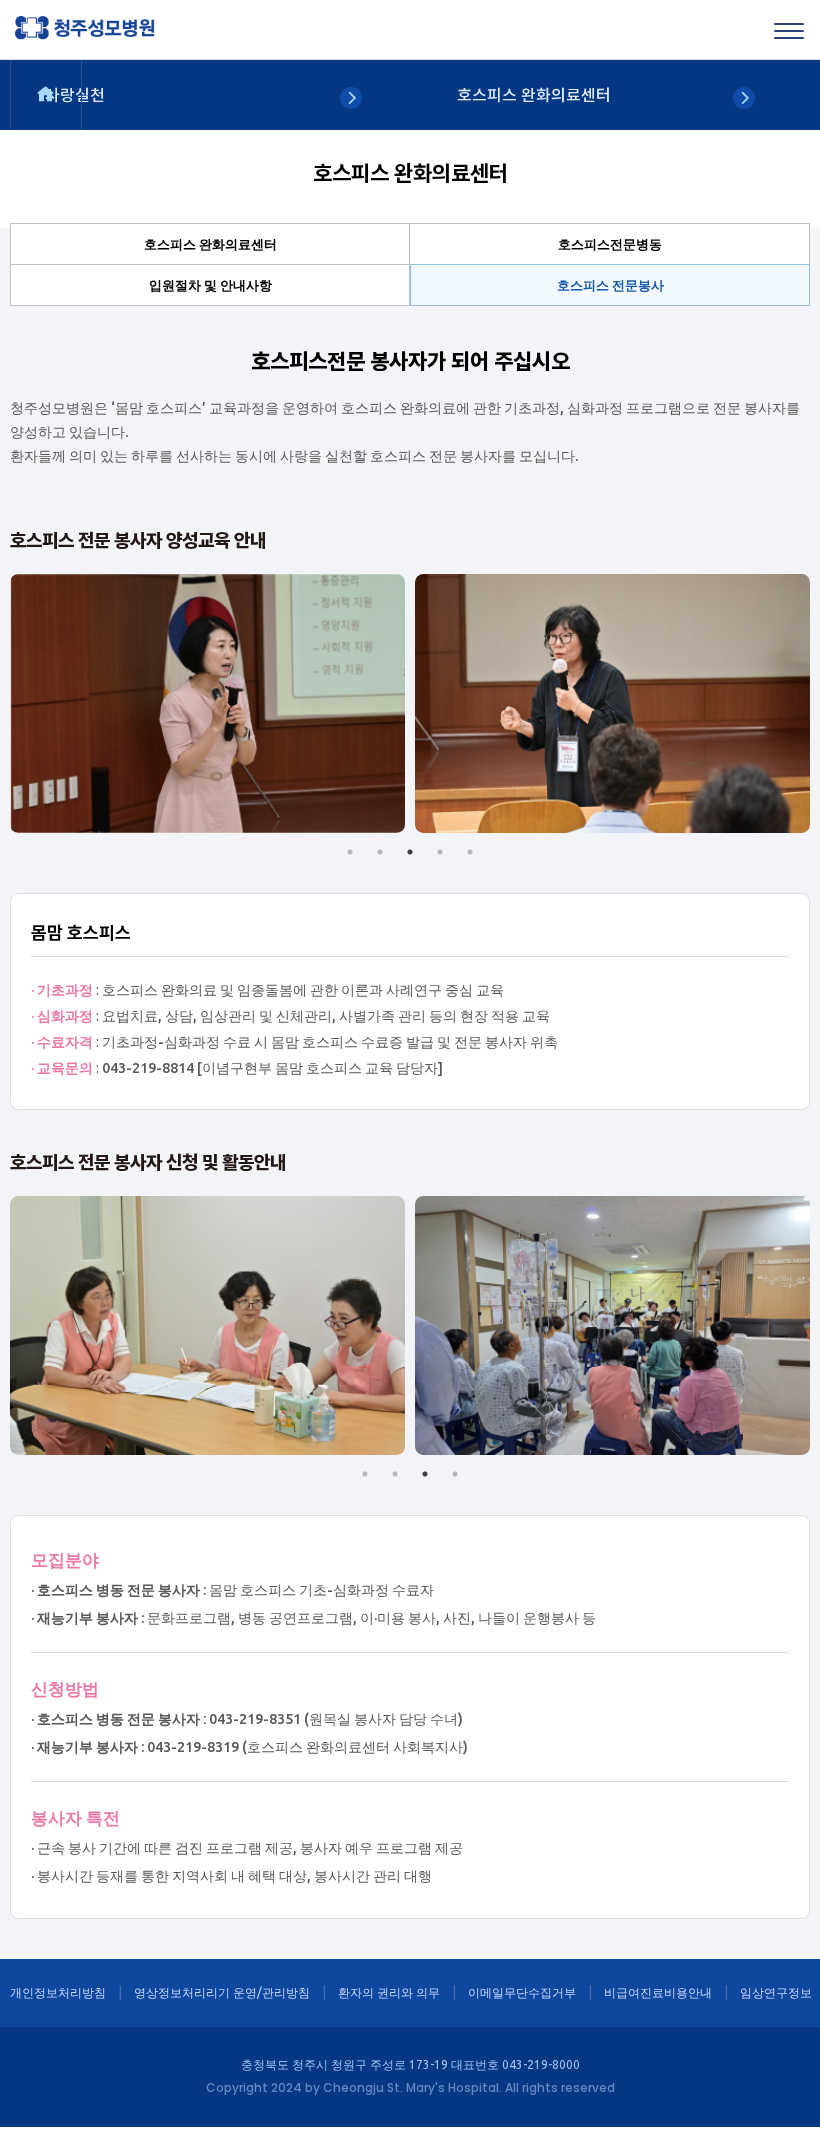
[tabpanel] (207, 703)
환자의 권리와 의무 (389, 1992)
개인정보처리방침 (58, 1992)
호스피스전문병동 (610, 244)
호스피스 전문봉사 (610, 285)
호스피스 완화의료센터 (210, 244)
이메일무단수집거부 (522, 1992)
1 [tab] (350, 852)
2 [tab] (380, 852)
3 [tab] (410, 852)
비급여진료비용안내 (658, 1992)
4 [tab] (440, 852)
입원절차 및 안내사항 (210, 285)
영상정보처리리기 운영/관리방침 (222, 1992)
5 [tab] (470, 852)
